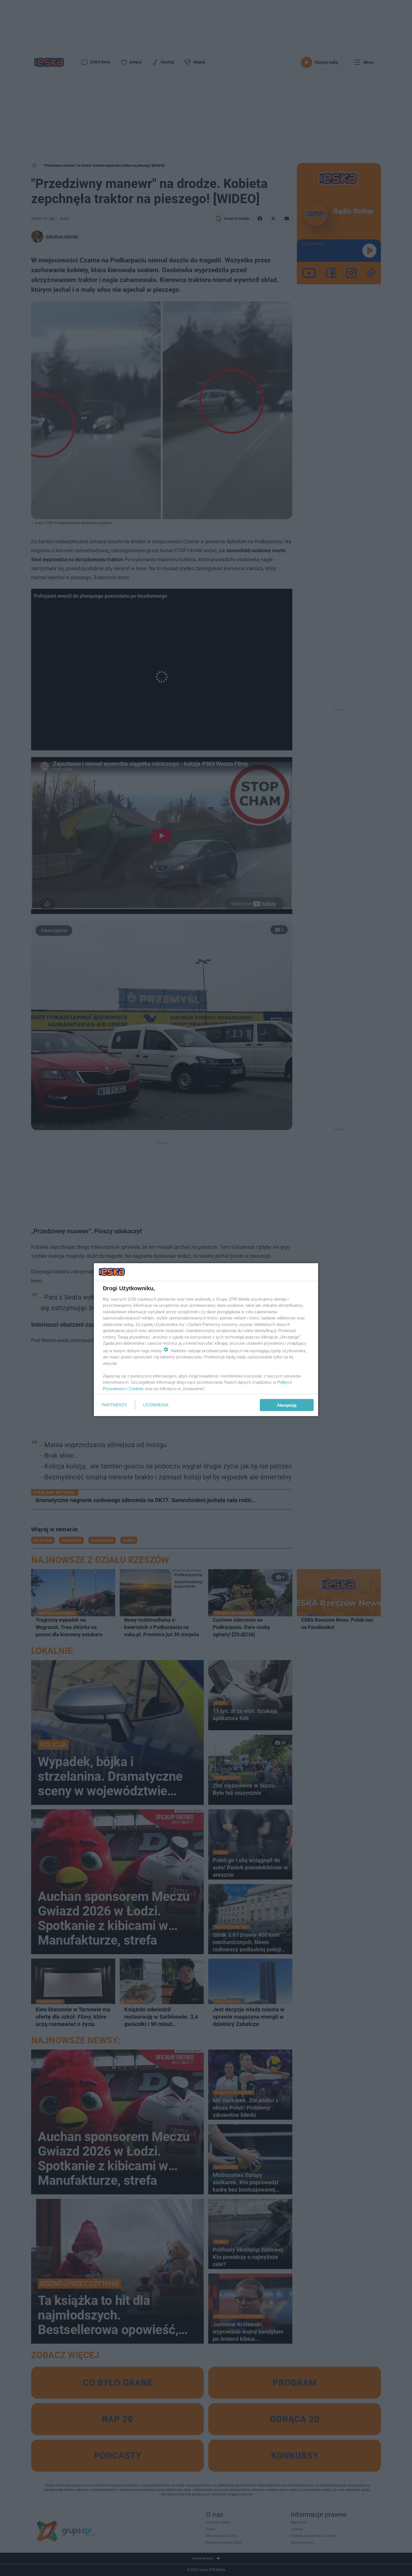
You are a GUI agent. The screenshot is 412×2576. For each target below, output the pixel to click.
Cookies (136, 1388)
